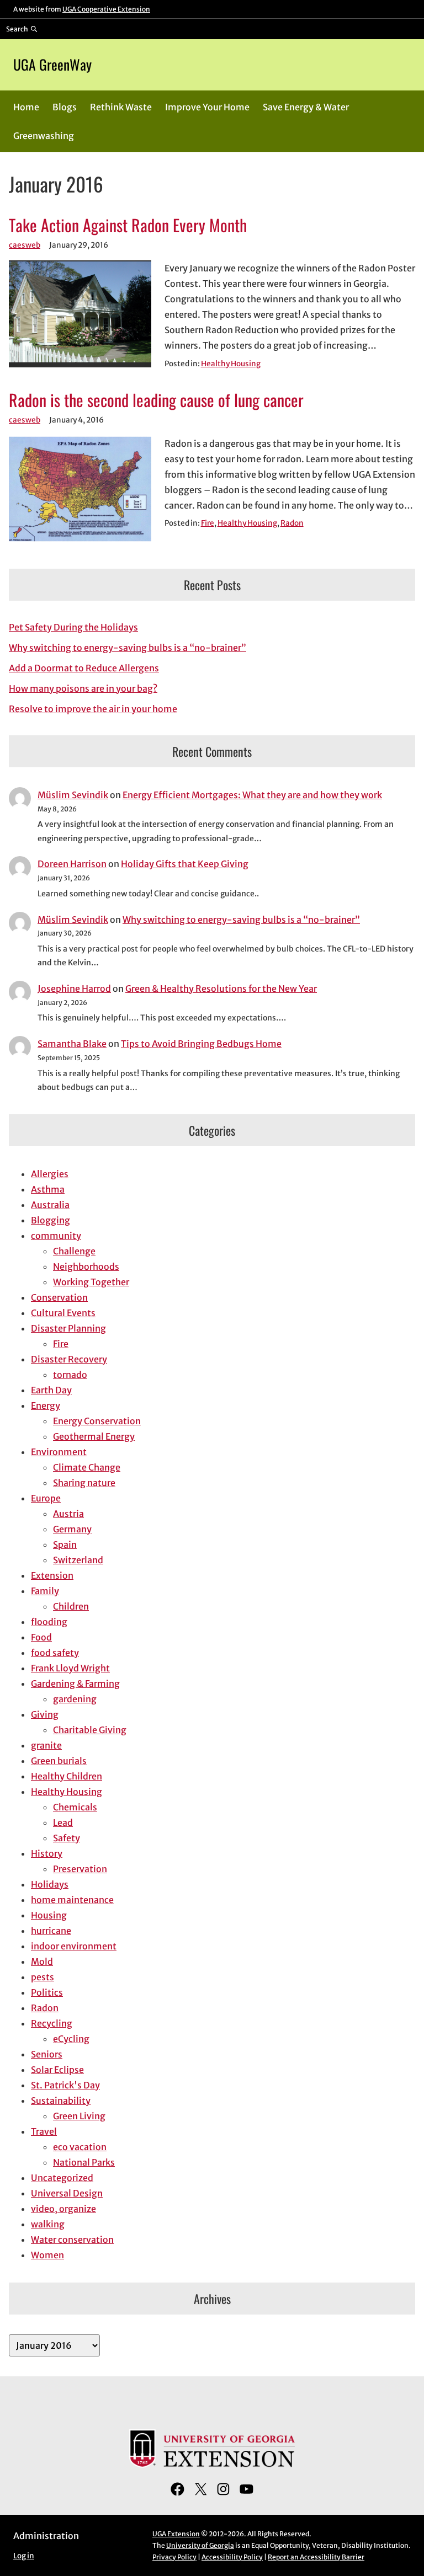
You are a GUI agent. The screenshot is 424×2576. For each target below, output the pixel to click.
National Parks (84, 2162)
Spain (65, 1544)
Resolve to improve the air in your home (93, 709)
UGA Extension (176, 2534)
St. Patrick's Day (65, 2085)
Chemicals (75, 1807)
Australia (50, 1205)
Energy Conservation (97, 1421)
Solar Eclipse (57, 2070)
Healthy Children (67, 1776)
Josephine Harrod (74, 988)
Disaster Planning (68, 1328)
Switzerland (78, 1560)
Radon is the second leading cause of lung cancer (156, 400)
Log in (24, 2556)
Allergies (50, 1174)
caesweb (25, 245)
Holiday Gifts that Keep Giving (185, 864)
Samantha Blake (72, 1044)
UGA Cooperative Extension (106, 9)
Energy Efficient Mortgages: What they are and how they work (252, 795)
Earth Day (51, 1390)
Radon (292, 523)
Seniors (47, 2054)
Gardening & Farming (75, 1684)
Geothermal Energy (94, 1436)
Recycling (52, 2023)
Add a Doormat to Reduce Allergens (84, 668)
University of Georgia (200, 2545)
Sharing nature (84, 1483)
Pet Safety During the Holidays (73, 627)
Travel (44, 2131)
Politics (47, 1992)
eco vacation (80, 2147)
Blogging (51, 1220)
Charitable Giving (90, 1730)
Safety (67, 1838)
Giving (45, 1714)
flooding (49, 1622)
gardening (75, 1699)
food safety (55, 1653)
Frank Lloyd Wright (70, 1668)
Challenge (74, 1251)
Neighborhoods (86, 1266)
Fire (208, 523)
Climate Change (87, 1467)
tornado (70, 1375)
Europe (46, 1498)
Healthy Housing (231, 364)
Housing (49, 1915)
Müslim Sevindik (73, 795)
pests (43, 1977)
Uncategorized (62, 2178)
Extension (52, 1575)
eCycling (71, 2039)
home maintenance (72, 1900)
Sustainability (61, 2101)
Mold (42, 1962)
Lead (63, 1823)
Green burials (59, 1761)
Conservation (59, 1297)
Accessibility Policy (232, 2557)
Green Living (79, 2116)
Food (41, 1637)
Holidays (50, 1884)
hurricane (51, 1931)
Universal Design (67, 2193)
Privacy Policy (174, 2557)
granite (46, 1745)
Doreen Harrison (72, 864)
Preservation (80, 1869)
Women (47, 2255)
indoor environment (74, 1946)
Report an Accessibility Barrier (316, 2557)
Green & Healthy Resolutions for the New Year (221, 988)
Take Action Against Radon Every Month (128, 225)
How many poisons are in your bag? (83, 688)
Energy (46, 1405)
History (47, 1853)
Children (71, 1606)
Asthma (48, 1189)
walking (48, 2224)
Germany (72, 1529)
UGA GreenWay (52, 64)
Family (45, 1591)
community (56, 1236)
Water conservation (72, 2240)
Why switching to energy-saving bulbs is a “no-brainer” (128, 648)
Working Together (91, 1282)
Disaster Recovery (69, 1359)
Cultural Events (63, 1313)
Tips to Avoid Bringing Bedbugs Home (201, 1044)
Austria (68, 1514)
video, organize (63, 2209)
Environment (59, 1452)
